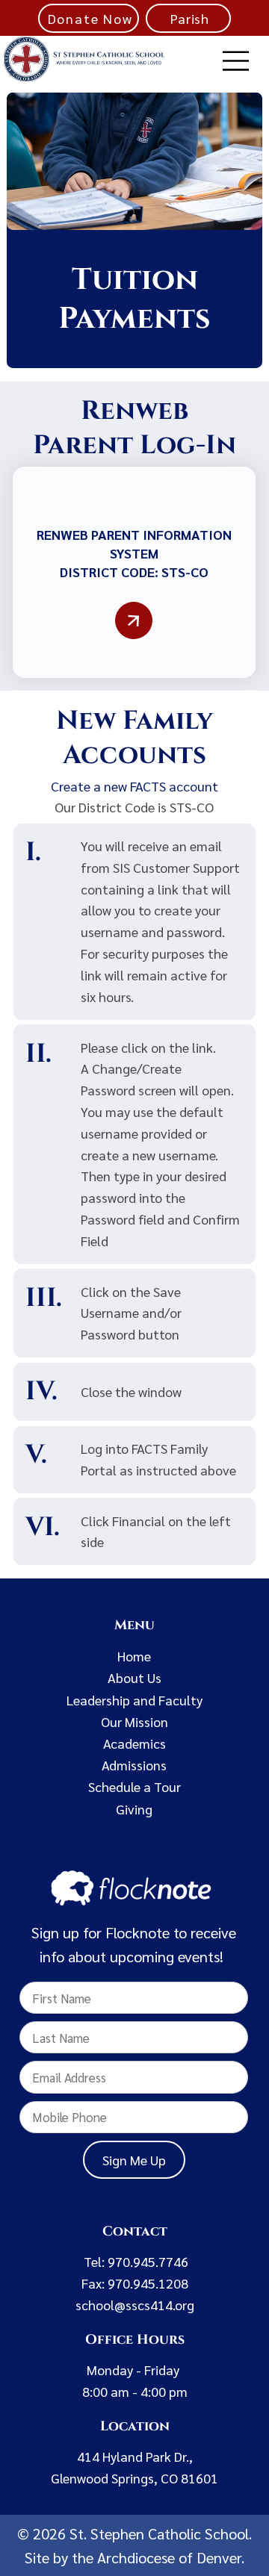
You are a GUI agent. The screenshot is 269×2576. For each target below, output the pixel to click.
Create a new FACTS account (134, 786)
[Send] (134, 621)
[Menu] (236, 61)
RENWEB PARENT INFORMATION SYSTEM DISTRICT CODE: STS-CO (134, 553)
